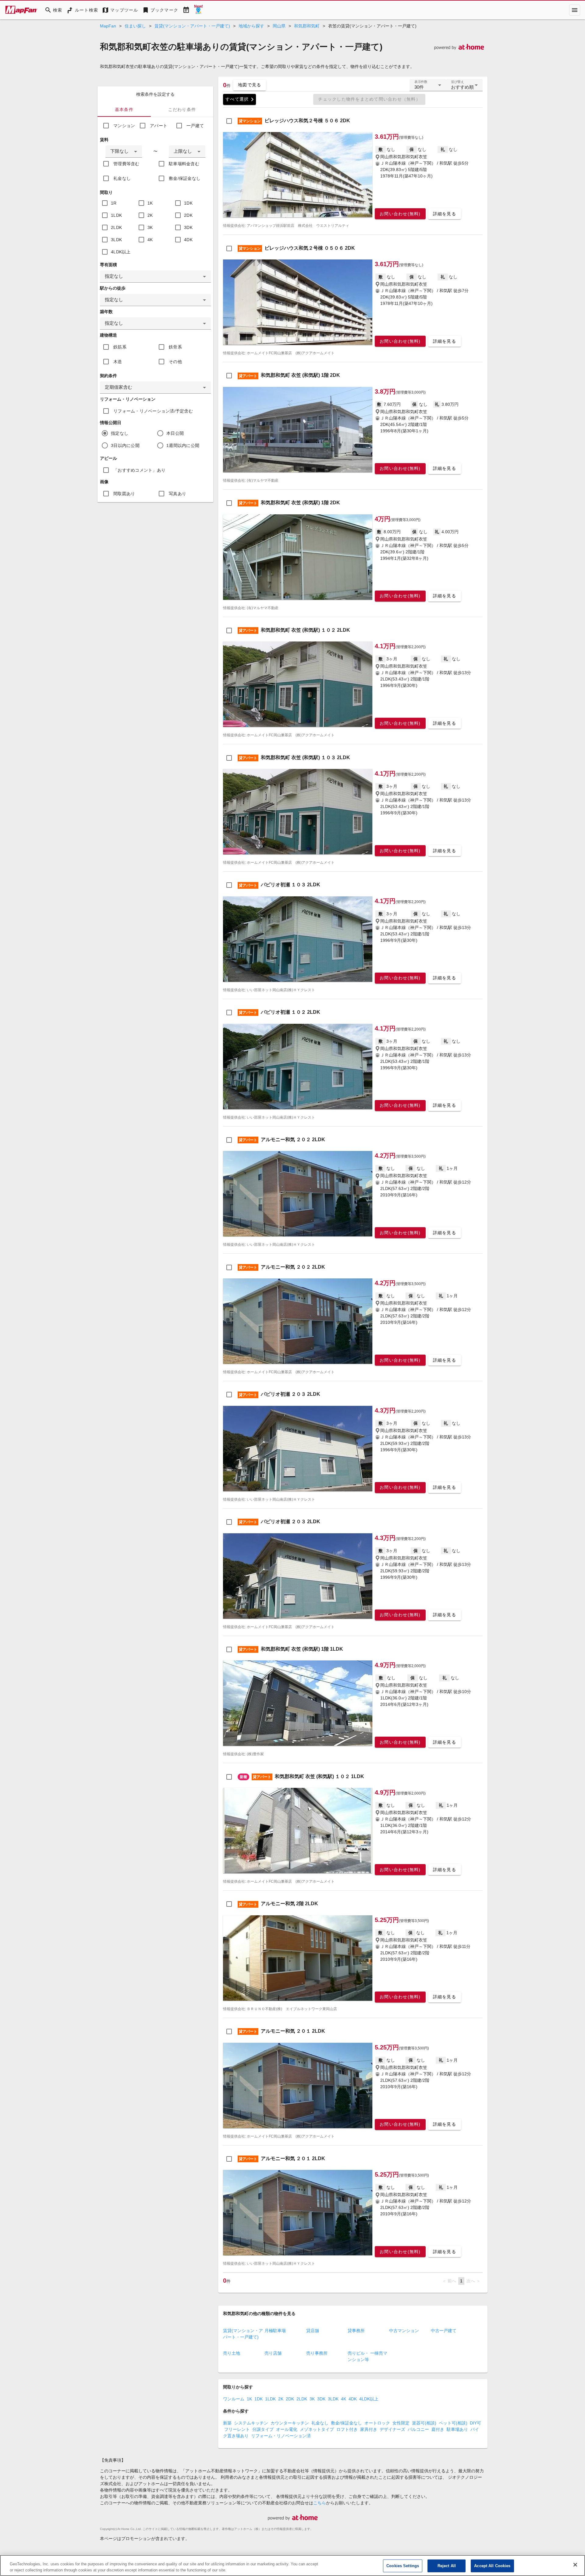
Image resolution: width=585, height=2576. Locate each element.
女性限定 (401, 2423)
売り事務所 (317, 2353)
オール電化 (287, 2429)
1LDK (116, 215)
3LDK (116, 240)
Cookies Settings (403, 2566)
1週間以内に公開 (183, 445)
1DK (188, 203)
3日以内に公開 (125, 445)
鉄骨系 (175, 347)
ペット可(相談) (453, 2423)
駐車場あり (457, 2429)
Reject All (447, 2566)
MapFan (108, 26)
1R (114, 203)
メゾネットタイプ (317, 2429)
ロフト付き (347, 2429)
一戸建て (195, 126)
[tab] (124, 109)
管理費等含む (126, 164)
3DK (188, 227)
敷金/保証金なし (185, 178)
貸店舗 (313, 2331)
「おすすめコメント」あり (139, 470)
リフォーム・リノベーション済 (281, 2436)
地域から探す (251, 26)
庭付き (438, 2429)
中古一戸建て (444, 2331)
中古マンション (404, 2331)
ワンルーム (234, 2399)
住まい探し (135, 26)
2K (150, 215)
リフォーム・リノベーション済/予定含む (153, 411)
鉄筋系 (120, 347)
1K (150, 203)
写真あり (177, 494)
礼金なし (122, 178)
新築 (227, 2423)
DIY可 (475, 2423)
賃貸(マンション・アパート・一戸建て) (192, 26)
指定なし (120, 433)
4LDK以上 (121, 252)
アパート (159, 126)
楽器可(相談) (424, 2423)
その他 (175, 362)
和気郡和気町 (307, 26)
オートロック (377, 2423)
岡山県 (279, 26)
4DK (188, 240)
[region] (292, 2565)
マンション (124, 126)
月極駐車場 (275, 2331)
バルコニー (418, 2429)
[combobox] (124, 152)
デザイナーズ (392, 2429)
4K (150, 240)
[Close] (575, 2565)
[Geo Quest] (198, 10)
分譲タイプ (263, 2429)
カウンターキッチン (290, 2423)
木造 (118, 362)
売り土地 (232, 2353)
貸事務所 (356, 2331)
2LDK (116, 227)
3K (150, 227)
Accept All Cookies (492, 2566)
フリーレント (237, 2429)
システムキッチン (251, 2423)
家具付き (369, 2429)
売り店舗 (273, 2353)
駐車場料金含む (184, 164)
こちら (320, 2503)
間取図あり (124, 494)
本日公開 (175, 433)
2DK (188, 215)
